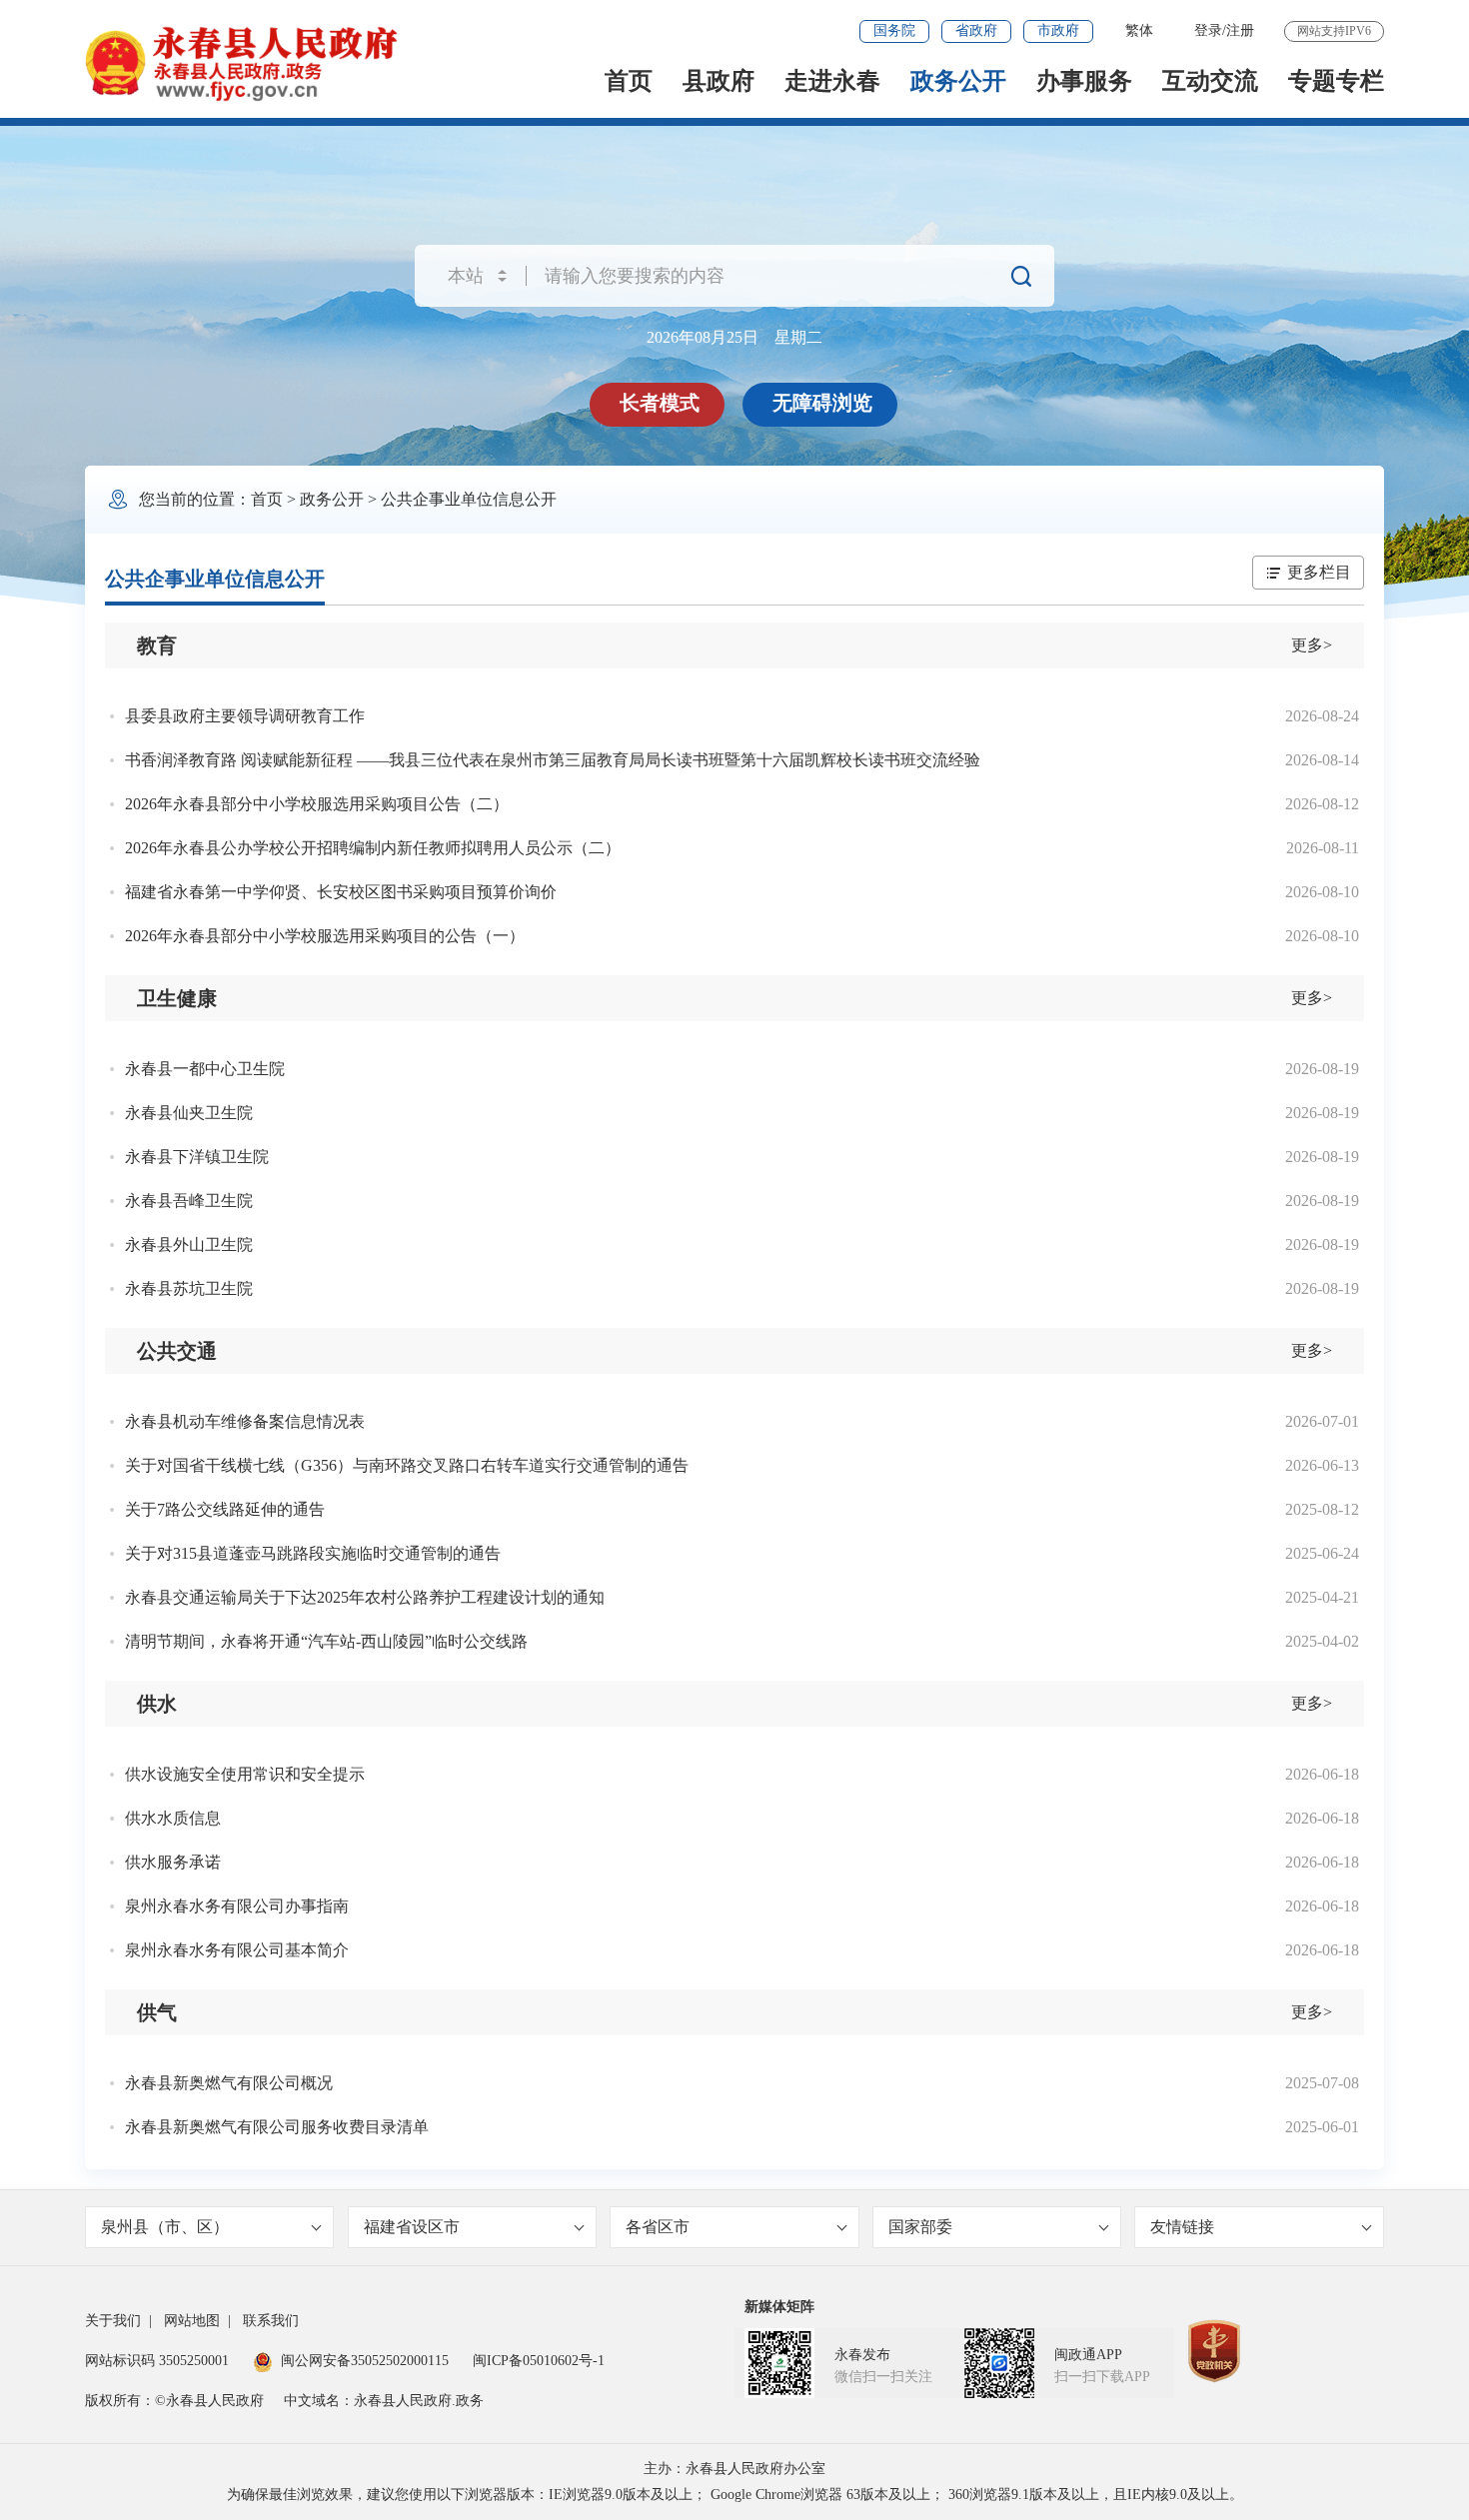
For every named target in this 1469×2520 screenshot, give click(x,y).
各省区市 (658, 2227)
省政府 (976, 30)
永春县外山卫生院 (189, 1245)
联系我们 (271, 2321)
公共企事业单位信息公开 (469, 499)
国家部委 (920, 2227)
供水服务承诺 (173, 1862)
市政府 (1058, 30)
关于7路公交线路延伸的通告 (225, 1509)
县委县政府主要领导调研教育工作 (245, 716)
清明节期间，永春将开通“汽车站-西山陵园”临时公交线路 (326, 1641)
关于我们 (113, 2321)
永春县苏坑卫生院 (189, 1288)
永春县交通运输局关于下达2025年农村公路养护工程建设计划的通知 (365, 1597)
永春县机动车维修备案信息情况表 (245, 1421)
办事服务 (1084, 81)
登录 (1208, 30)
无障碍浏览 (822, 403)
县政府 (719, 81)
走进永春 (832, 81)
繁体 (1139, 30)
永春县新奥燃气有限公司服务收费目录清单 (277, 2127)
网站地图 (192, 2321)
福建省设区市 (412, 2227)
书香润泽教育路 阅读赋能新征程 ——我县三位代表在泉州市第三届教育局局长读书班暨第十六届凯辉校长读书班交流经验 (553, 760)
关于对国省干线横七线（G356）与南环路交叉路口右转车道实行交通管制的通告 (407, 1465)
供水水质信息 (173, 1818)
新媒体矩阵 (779, 2307)
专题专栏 (1336, 81)
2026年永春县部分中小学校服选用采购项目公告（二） (317, 804)
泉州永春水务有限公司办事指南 (237, 1906)
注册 (1240, 30)
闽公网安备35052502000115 (365, 2361)
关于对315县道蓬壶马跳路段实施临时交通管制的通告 (313, 1553)
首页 (629, 81)
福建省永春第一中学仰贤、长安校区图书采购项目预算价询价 (341, 892)
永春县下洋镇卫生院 (197, 1157)
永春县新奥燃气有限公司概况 (229, 2083)
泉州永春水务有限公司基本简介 (237, 1950)
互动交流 (1210, 81)
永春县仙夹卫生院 (189, 1113)
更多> (1312, 645)
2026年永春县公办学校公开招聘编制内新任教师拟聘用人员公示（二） (373, 848)
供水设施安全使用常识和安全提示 (245, 1774)
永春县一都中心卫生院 (205, 1069)
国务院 (894, 30)
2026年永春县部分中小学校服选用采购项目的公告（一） (325, 936)
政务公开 (958, 81)
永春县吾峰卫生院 (189, 1201)
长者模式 (660, 403)
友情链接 (1182, 2227)
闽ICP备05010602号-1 (539, 2361)
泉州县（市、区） (165, 2227)
